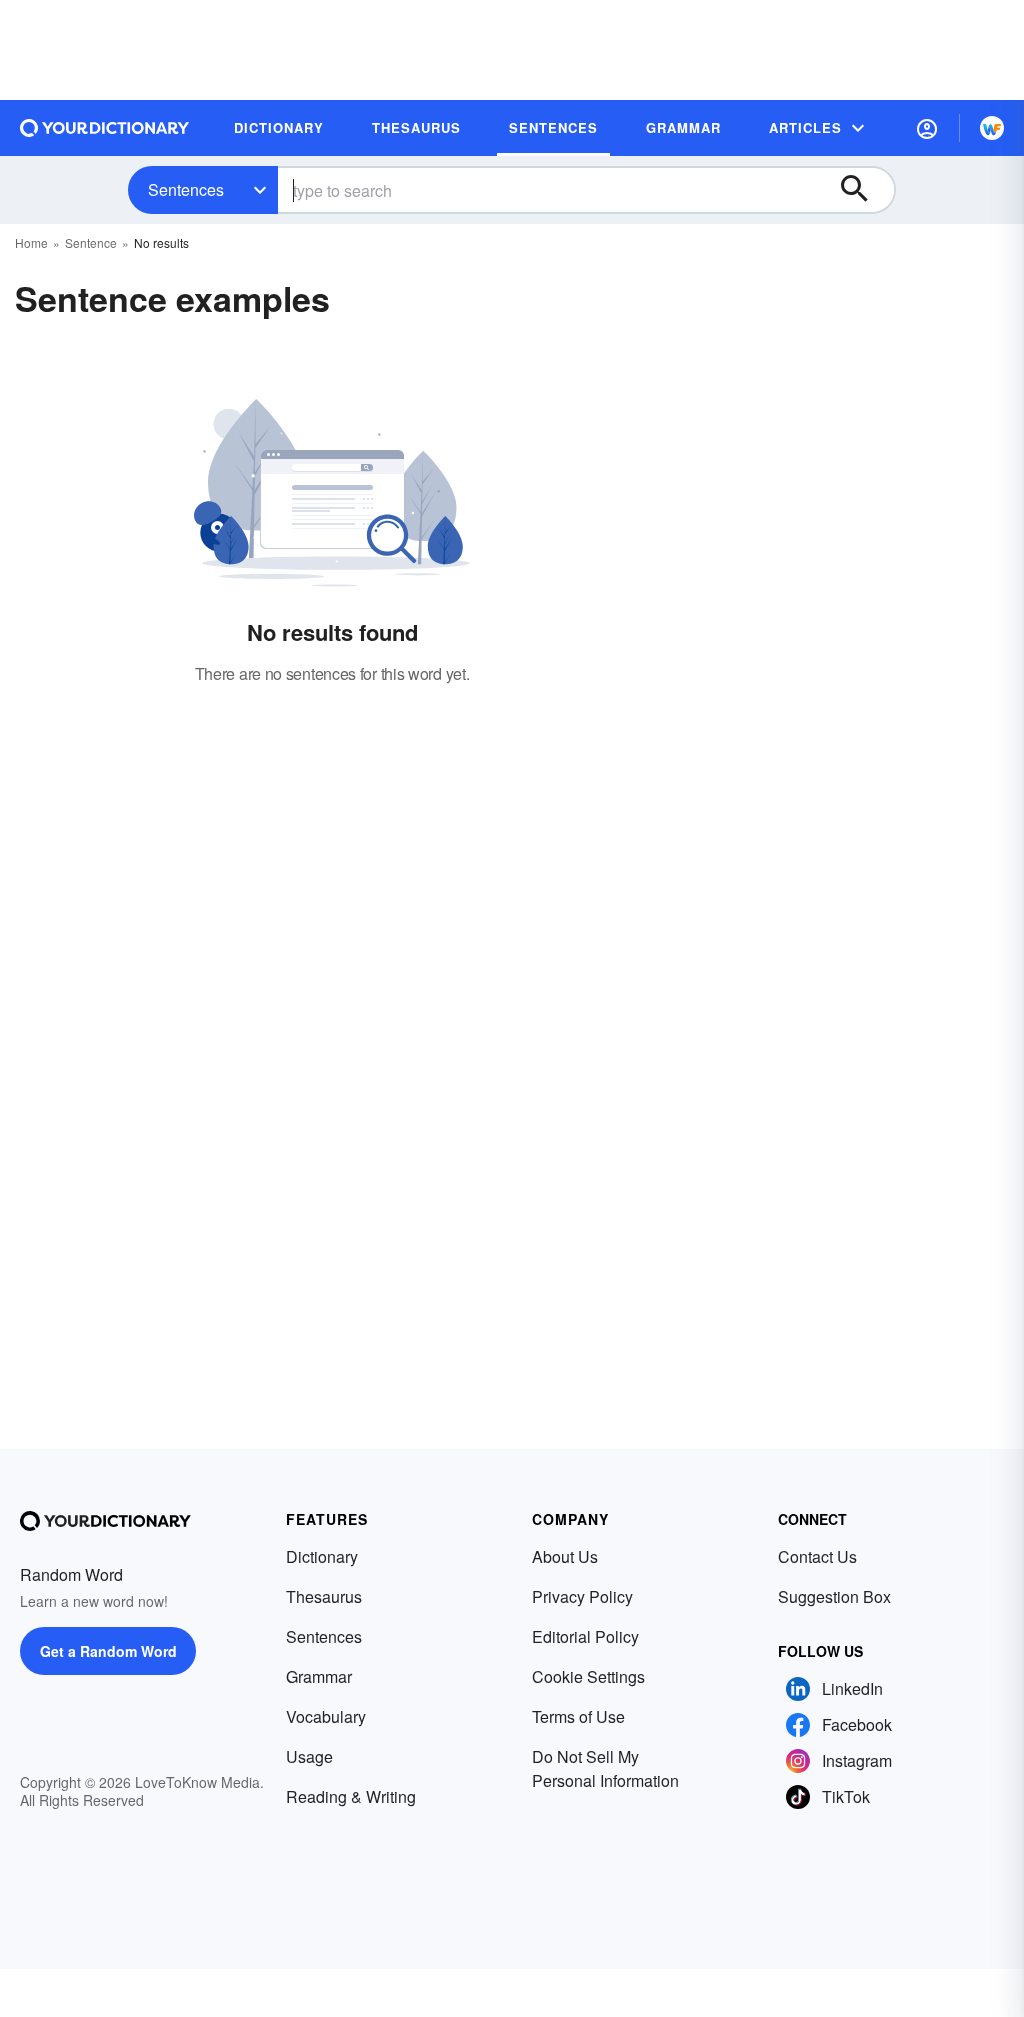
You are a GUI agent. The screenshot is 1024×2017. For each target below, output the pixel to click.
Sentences (186, 189)
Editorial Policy (585, 1636)
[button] (927, 128)
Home (31, 242)
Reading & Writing (351, 1796)
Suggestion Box (834, 1596)
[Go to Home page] (105, 128)
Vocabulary (326, 1716)
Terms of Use (578, 1716)
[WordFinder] (992, 128)
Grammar (319, 1676)
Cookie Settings (588, 1676)
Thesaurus (324, 1596)
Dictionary (322, 1556)
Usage (309, 1756)
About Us (565, 1556)
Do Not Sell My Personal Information (605, 1768)
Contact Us (817, 1556)
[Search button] (864, 190)
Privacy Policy (582, 1596)
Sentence (91, 242)
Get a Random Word (108, 1651)
